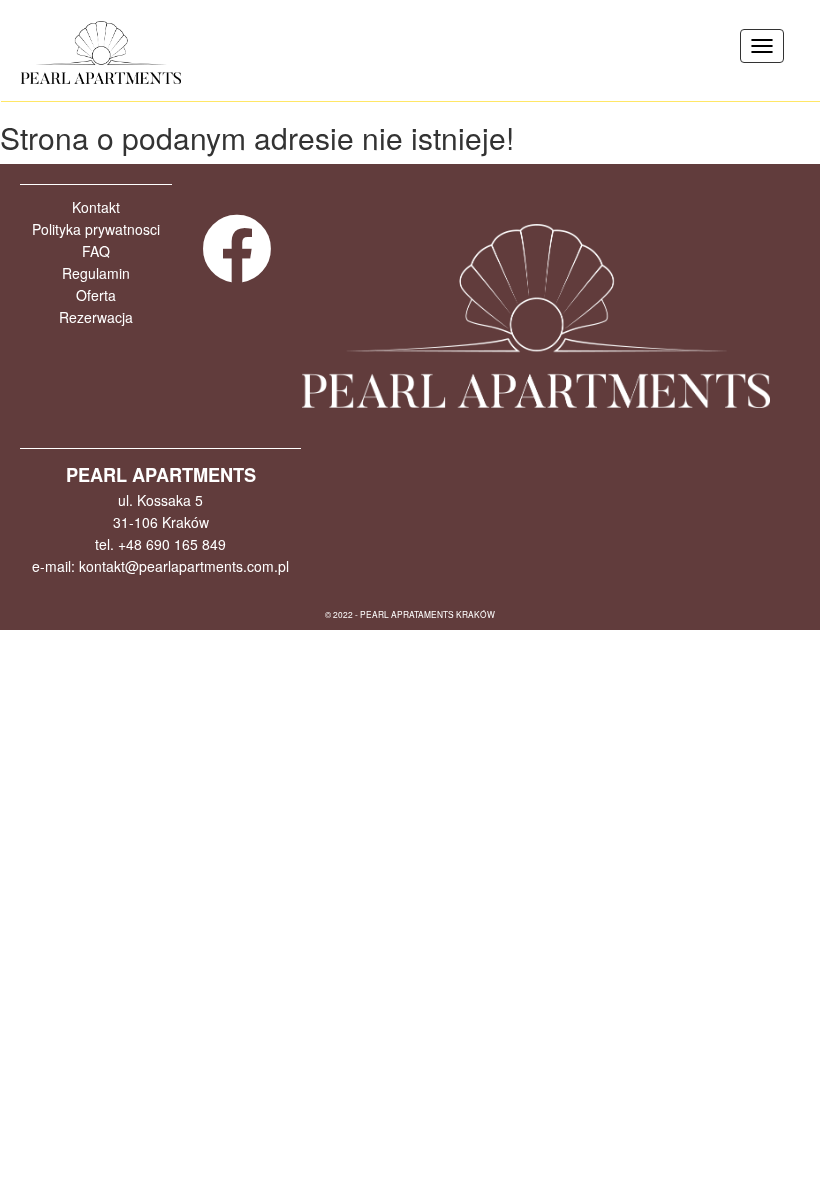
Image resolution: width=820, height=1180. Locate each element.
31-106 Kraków (161, 522)
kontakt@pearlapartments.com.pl (184, 566)
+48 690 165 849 (172, 544)
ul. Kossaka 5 (160, 500)
